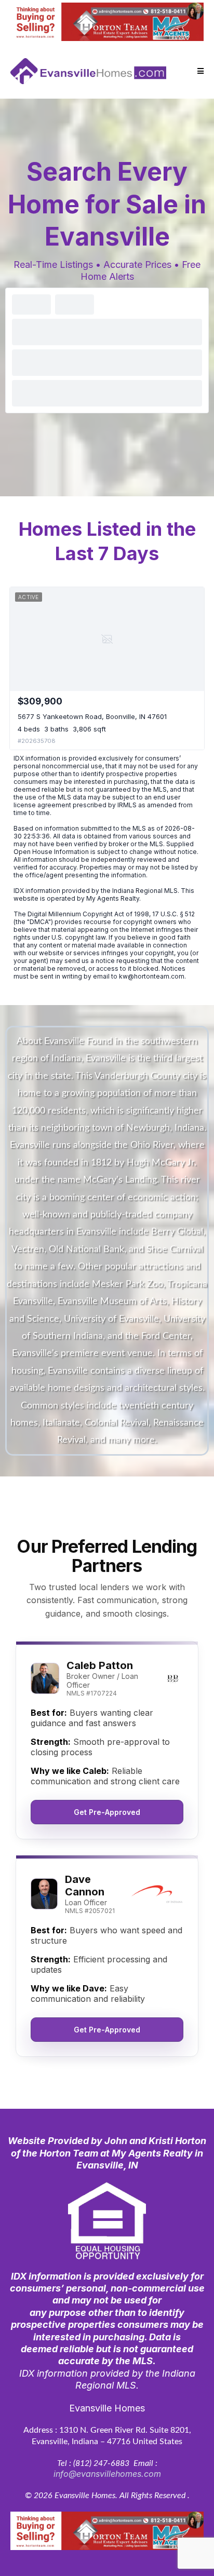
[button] (199, 71)
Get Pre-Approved (107, 1812)
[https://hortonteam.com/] (107, 22)
